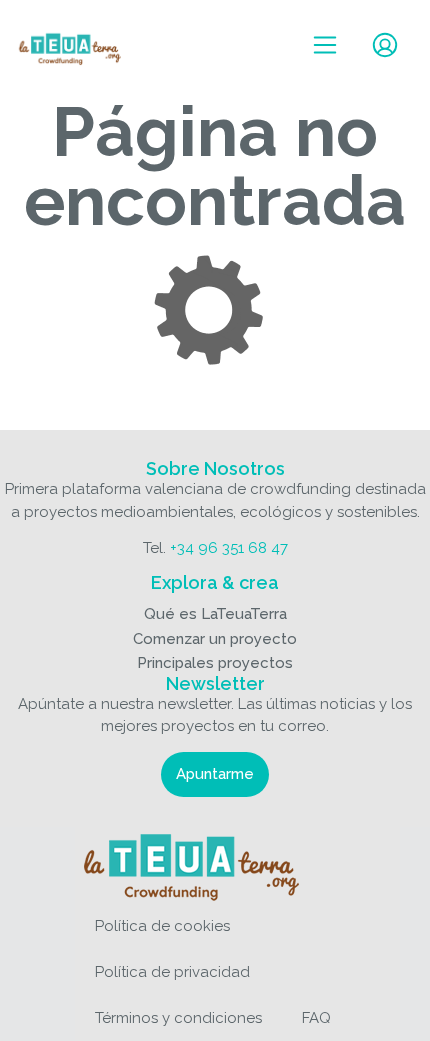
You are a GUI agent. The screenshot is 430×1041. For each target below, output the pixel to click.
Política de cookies (162, 926)
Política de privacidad (172, 972)
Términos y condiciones (178, 1018)
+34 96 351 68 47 (229, 548)
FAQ (316, 1018)
